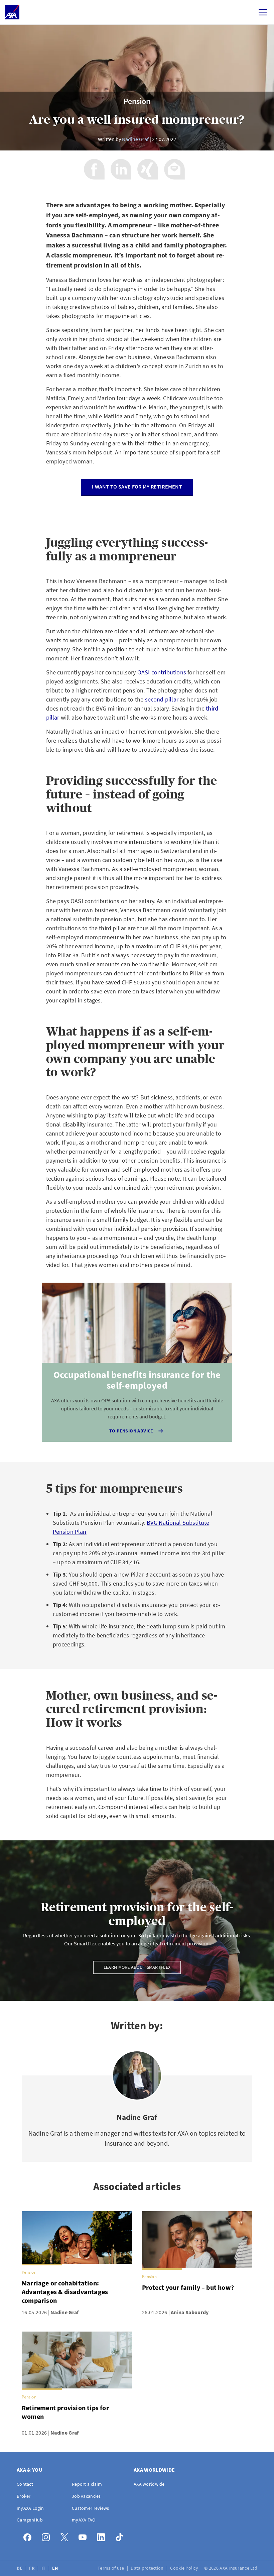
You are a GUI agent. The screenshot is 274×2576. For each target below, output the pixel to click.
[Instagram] (48, 2536)
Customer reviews (90, 2508)
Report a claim (87, 2484)
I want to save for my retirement (137, 487)
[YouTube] (84, 2536)
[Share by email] (174, 169)
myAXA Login (30, 2508)
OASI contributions (162, 672)
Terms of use (111, 2568)
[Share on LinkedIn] (121, 169)
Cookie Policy (185, 2568)
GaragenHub (30, 2520)
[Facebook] (29, 2536)
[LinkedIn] (103, 2536)
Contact (25, 2484)
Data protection (148, 2568)
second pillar (162, 699)
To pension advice (131, 1431)
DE (20, 2568)
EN (56, 2568)
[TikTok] (121, 2536)
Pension (137, 101)
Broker (24, 2496)
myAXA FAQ (84, 2520)
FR (32, 2568)
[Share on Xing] (148, 169)
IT (44, 2568)
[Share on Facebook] (94, 169)
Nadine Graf (135, 139)
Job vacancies (86, 2496)
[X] (66, 2536)
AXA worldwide (149, 2484)
